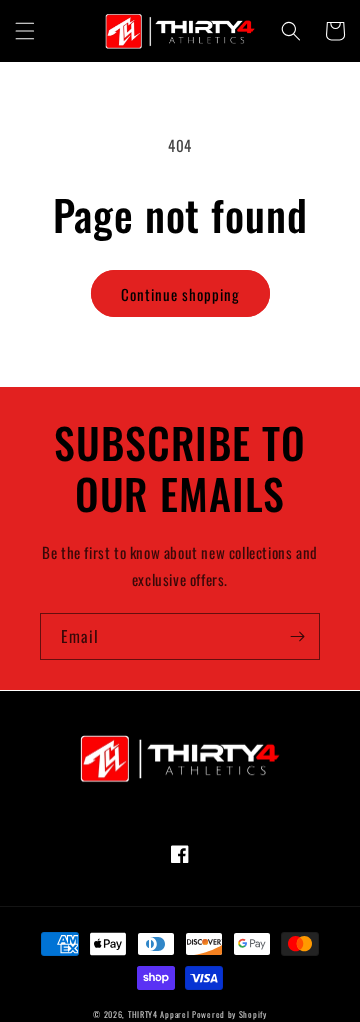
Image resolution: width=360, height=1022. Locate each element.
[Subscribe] (297, 636)
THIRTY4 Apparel (159, 1014)
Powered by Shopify (229, 1014)
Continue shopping (180, 294)
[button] (25, 31)
